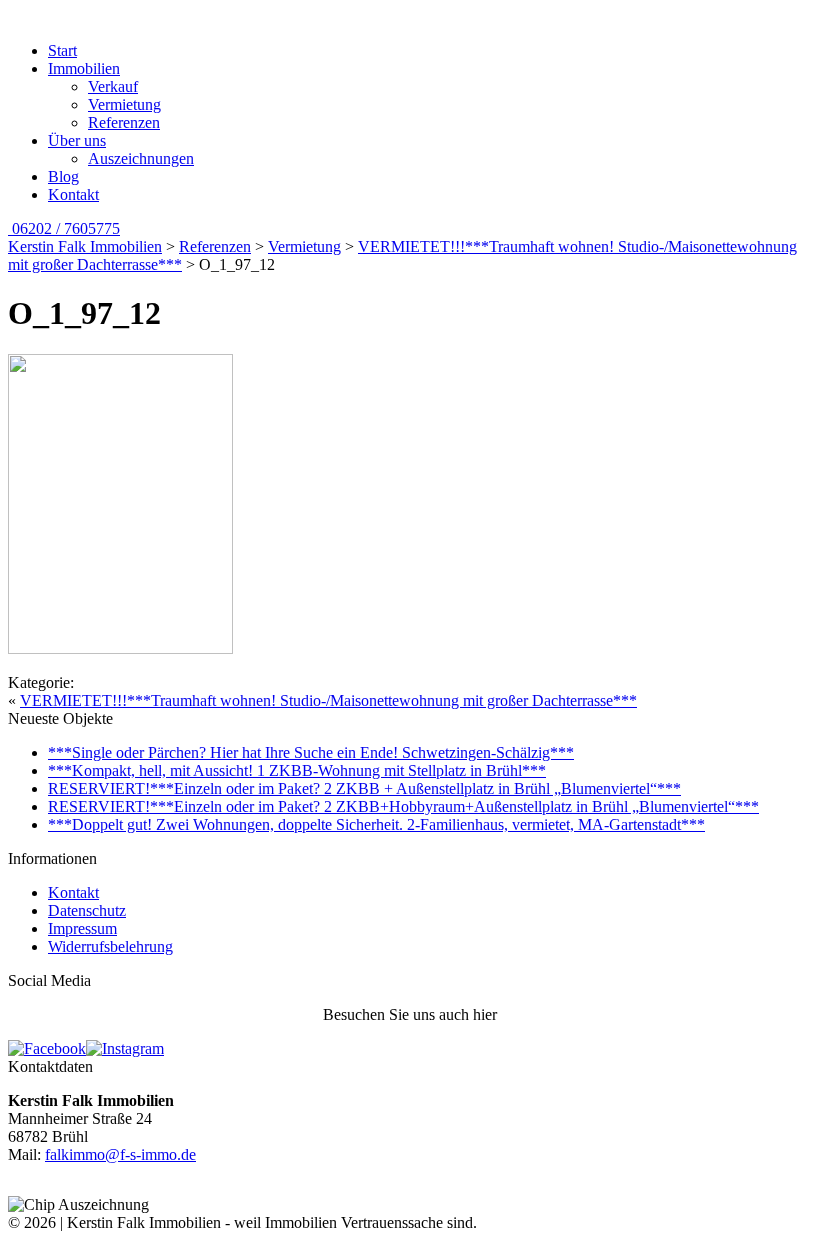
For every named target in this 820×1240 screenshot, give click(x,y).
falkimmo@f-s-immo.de (120, 1154)
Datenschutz (87, 910)
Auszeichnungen (141, 158)
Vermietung (124, 104)
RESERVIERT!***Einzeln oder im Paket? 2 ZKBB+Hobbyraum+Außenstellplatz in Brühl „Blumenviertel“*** (403, 806)
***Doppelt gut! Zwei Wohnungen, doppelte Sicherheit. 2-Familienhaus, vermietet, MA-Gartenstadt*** (376, 824)
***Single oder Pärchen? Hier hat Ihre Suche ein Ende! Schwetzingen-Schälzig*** (311, 752)
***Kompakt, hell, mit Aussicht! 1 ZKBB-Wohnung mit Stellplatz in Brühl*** (297, 770)
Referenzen (124, 122)
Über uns (77, 140)
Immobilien (84, 68)
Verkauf (113, 86)
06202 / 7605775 (64, 228)
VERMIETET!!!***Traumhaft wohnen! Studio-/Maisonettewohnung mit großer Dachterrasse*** (328, 700)
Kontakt (73, 194)
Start (62, 50)
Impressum (82, 928)
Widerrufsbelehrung (110, 946)
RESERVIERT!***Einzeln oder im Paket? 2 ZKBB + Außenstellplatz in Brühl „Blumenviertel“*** (364, 788)
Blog (63, 176)
